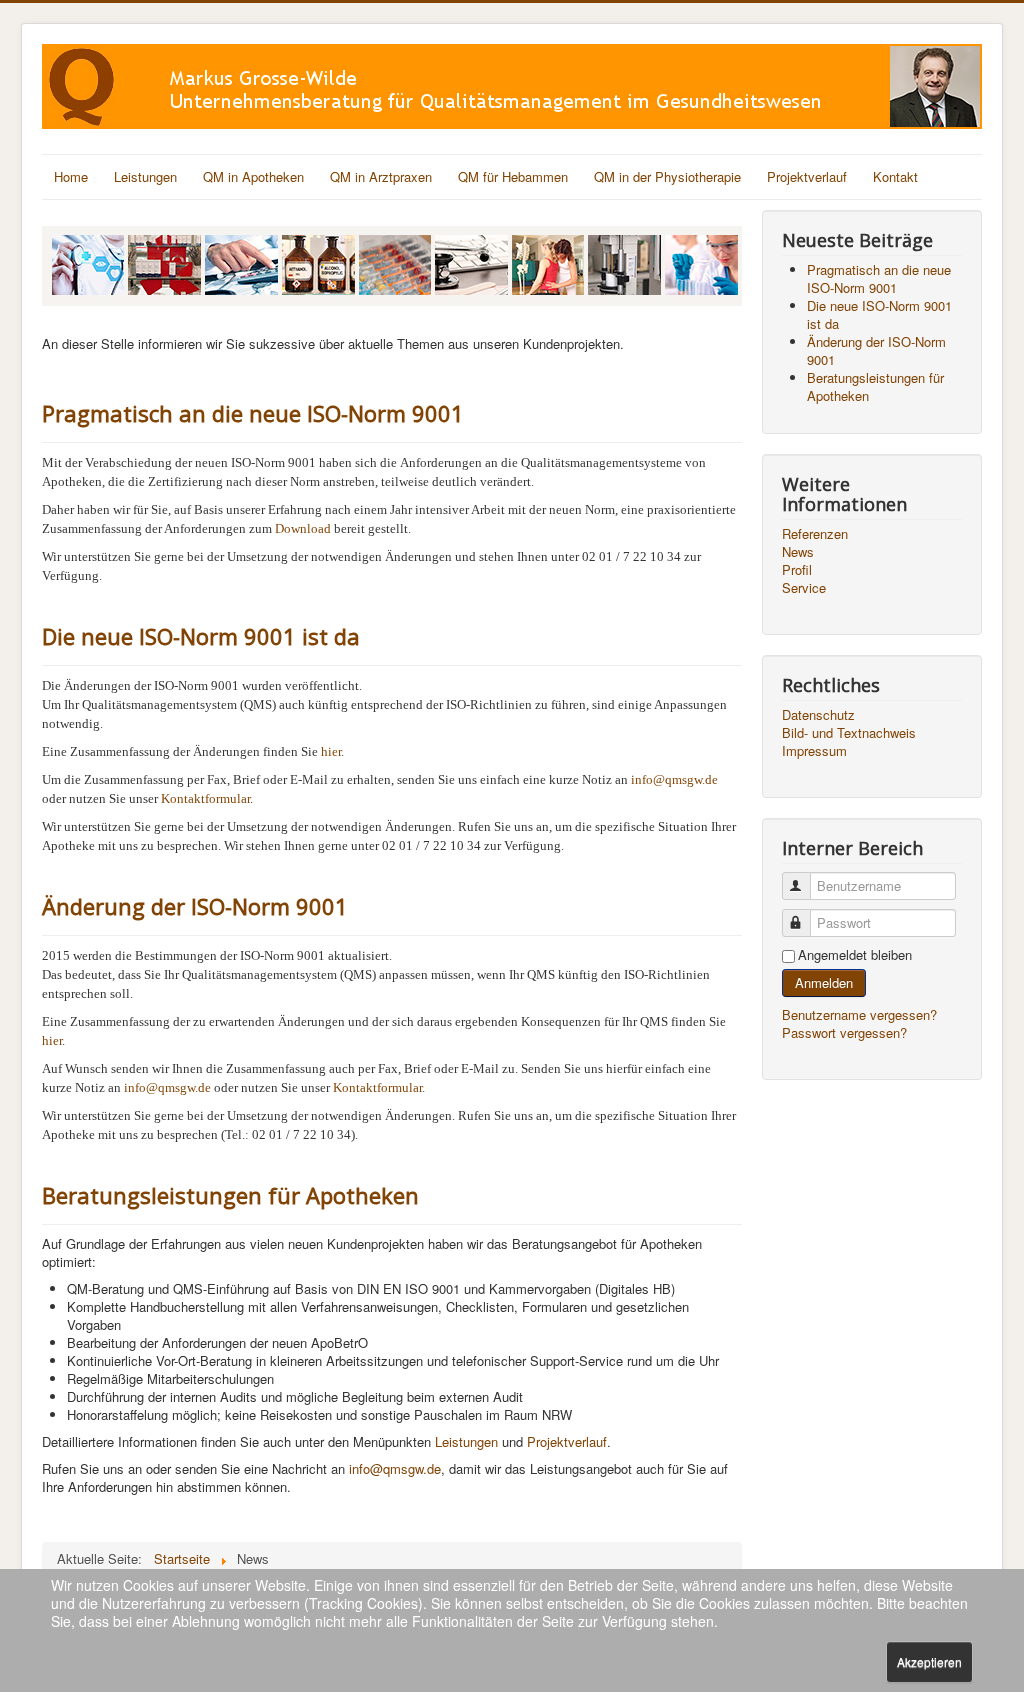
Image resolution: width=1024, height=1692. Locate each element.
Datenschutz (818, 715)
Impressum (814, 751)
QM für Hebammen (513, 176)
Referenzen (815, 534)
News (798, 552)
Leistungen (145, 176)
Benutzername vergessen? (859, 1014)
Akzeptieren (929, 1661)
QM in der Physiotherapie (667, 176)
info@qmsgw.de (674, 779)
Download (303, 528)
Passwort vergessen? (844, 1032)
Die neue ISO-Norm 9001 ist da (201, 636)
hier (331, 751)
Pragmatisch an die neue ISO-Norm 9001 (253, 413)
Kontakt (895, 176)
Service (804, 588)
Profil (797, 570)
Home (71, 176)
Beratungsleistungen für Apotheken (230, 1195)
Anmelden (824, 982)
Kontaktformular (205, 798)
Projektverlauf (807, 176)
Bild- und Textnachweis (849, 733)
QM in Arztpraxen (381, 176)
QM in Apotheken (253, 176)
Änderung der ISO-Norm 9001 (195, 906)
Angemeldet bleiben (855, 955)
